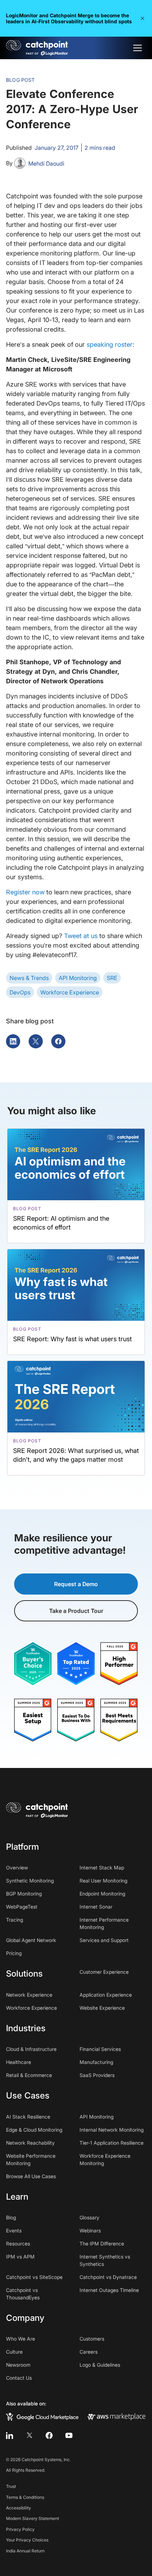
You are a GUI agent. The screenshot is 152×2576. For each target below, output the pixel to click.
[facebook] (49, 2435)
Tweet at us (81, 936)
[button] (142, 18)
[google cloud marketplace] (42, 2416)
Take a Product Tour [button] (76, 1611)
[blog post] (76, 1186)
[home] (37, 48)
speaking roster (110, 344)
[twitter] (29, 2435)
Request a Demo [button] (76, 1584)
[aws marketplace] (116, 2416)
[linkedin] (10, 2435)
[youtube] (69, 2435)
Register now (25, 892)
